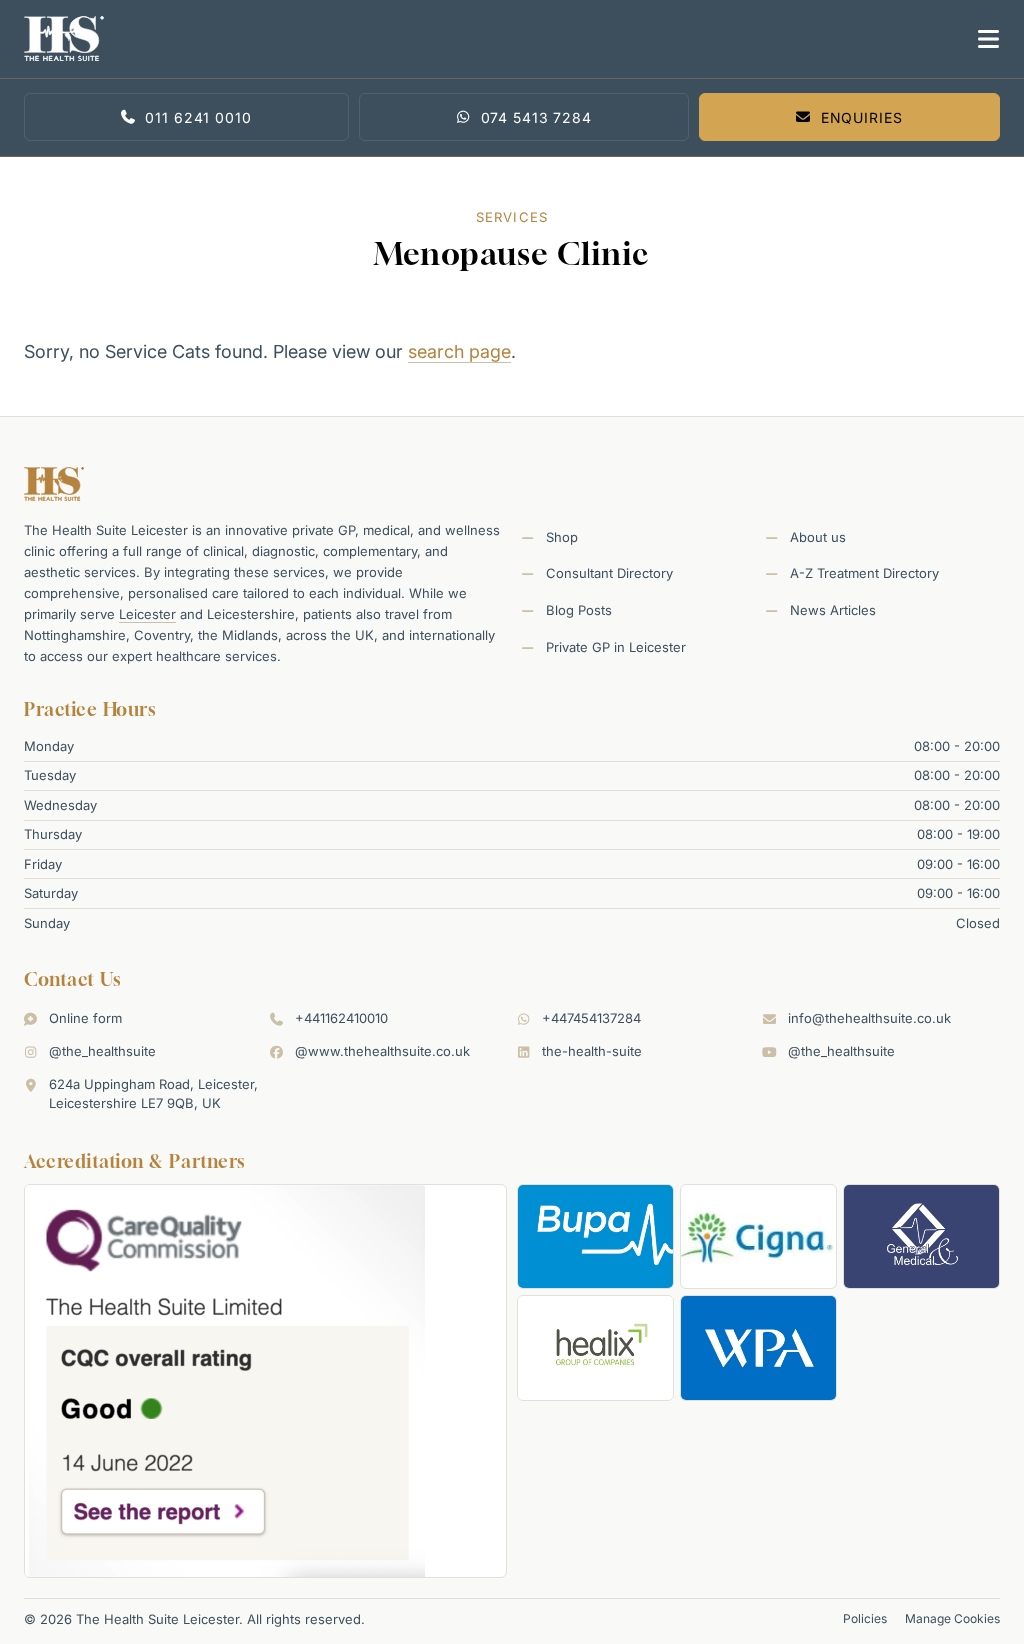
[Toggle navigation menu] (984, 39)
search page (459, 351)
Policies (865, 1618)
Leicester (147, 614)
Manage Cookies (952, 1618)
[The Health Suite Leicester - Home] (491, 38)
